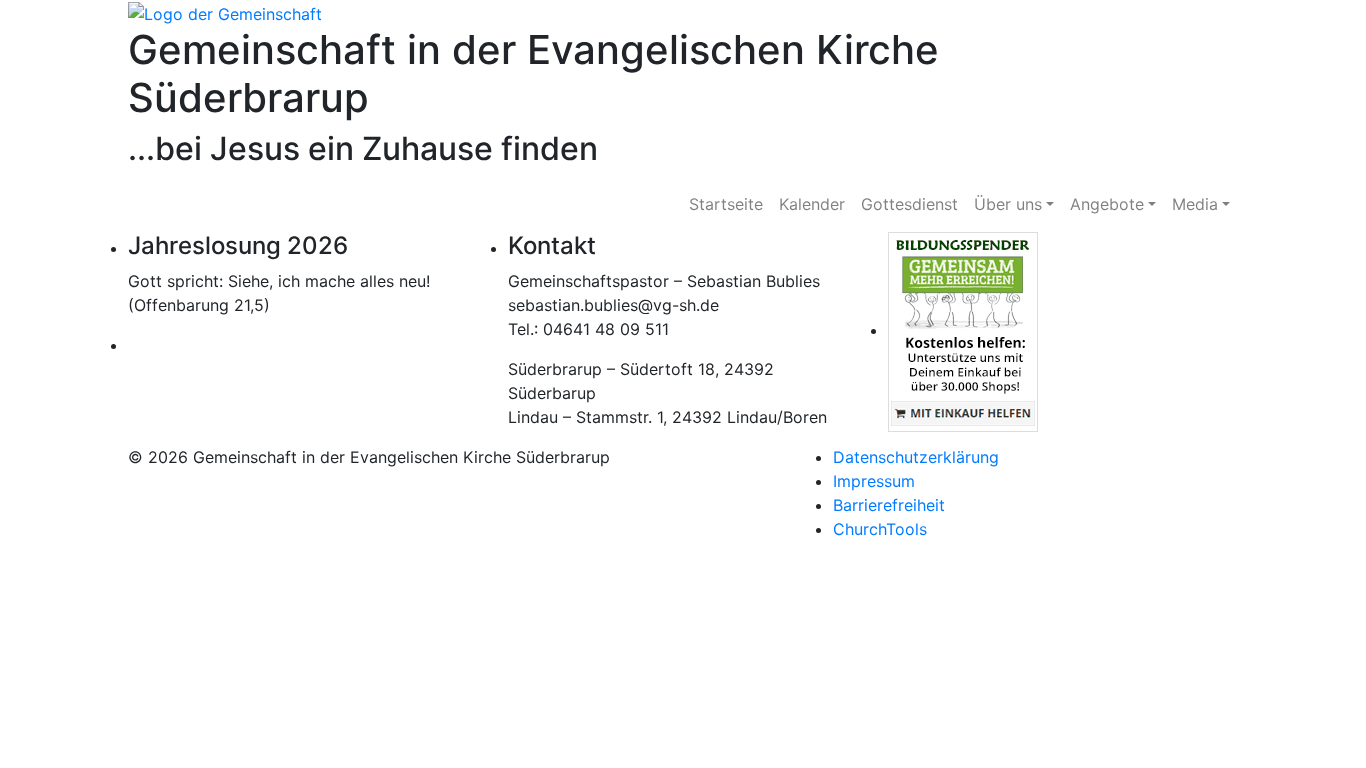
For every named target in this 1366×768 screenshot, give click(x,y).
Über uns (1008, 204)
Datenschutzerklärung (916, 457)
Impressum (874, 481)
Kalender (812, 204)
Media (1195, 204)
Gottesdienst (909, 204)
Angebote (1107, 204)
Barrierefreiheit (889, 505)
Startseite (726, 204)
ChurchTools (880, 529)
